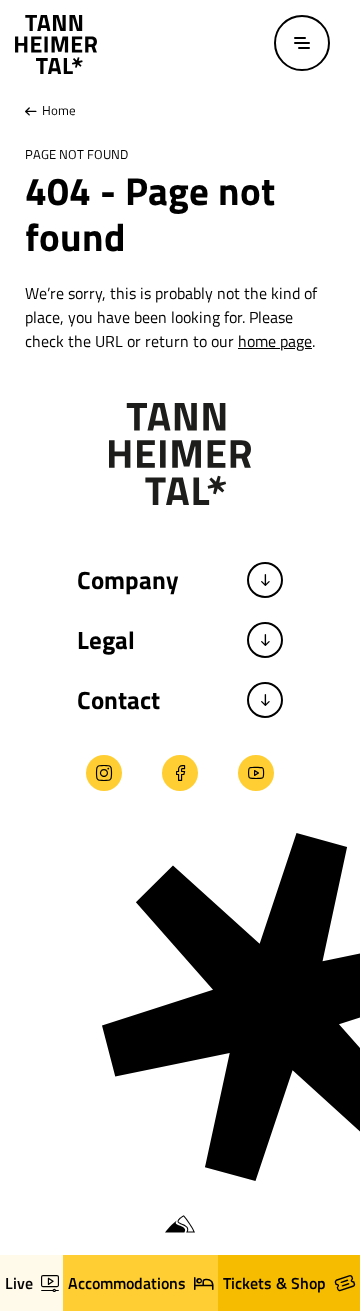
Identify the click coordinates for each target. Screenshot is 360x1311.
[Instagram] (104, 773)
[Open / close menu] (302, 43)
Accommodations (127, 1283)
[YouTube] (256, 773)
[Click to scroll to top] (33, 1183)
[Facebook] (180, 773)
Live (19, 1283)
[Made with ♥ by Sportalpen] (180, 1225)
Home (57, 110)
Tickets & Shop (274, 1283)
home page (275, 341)
